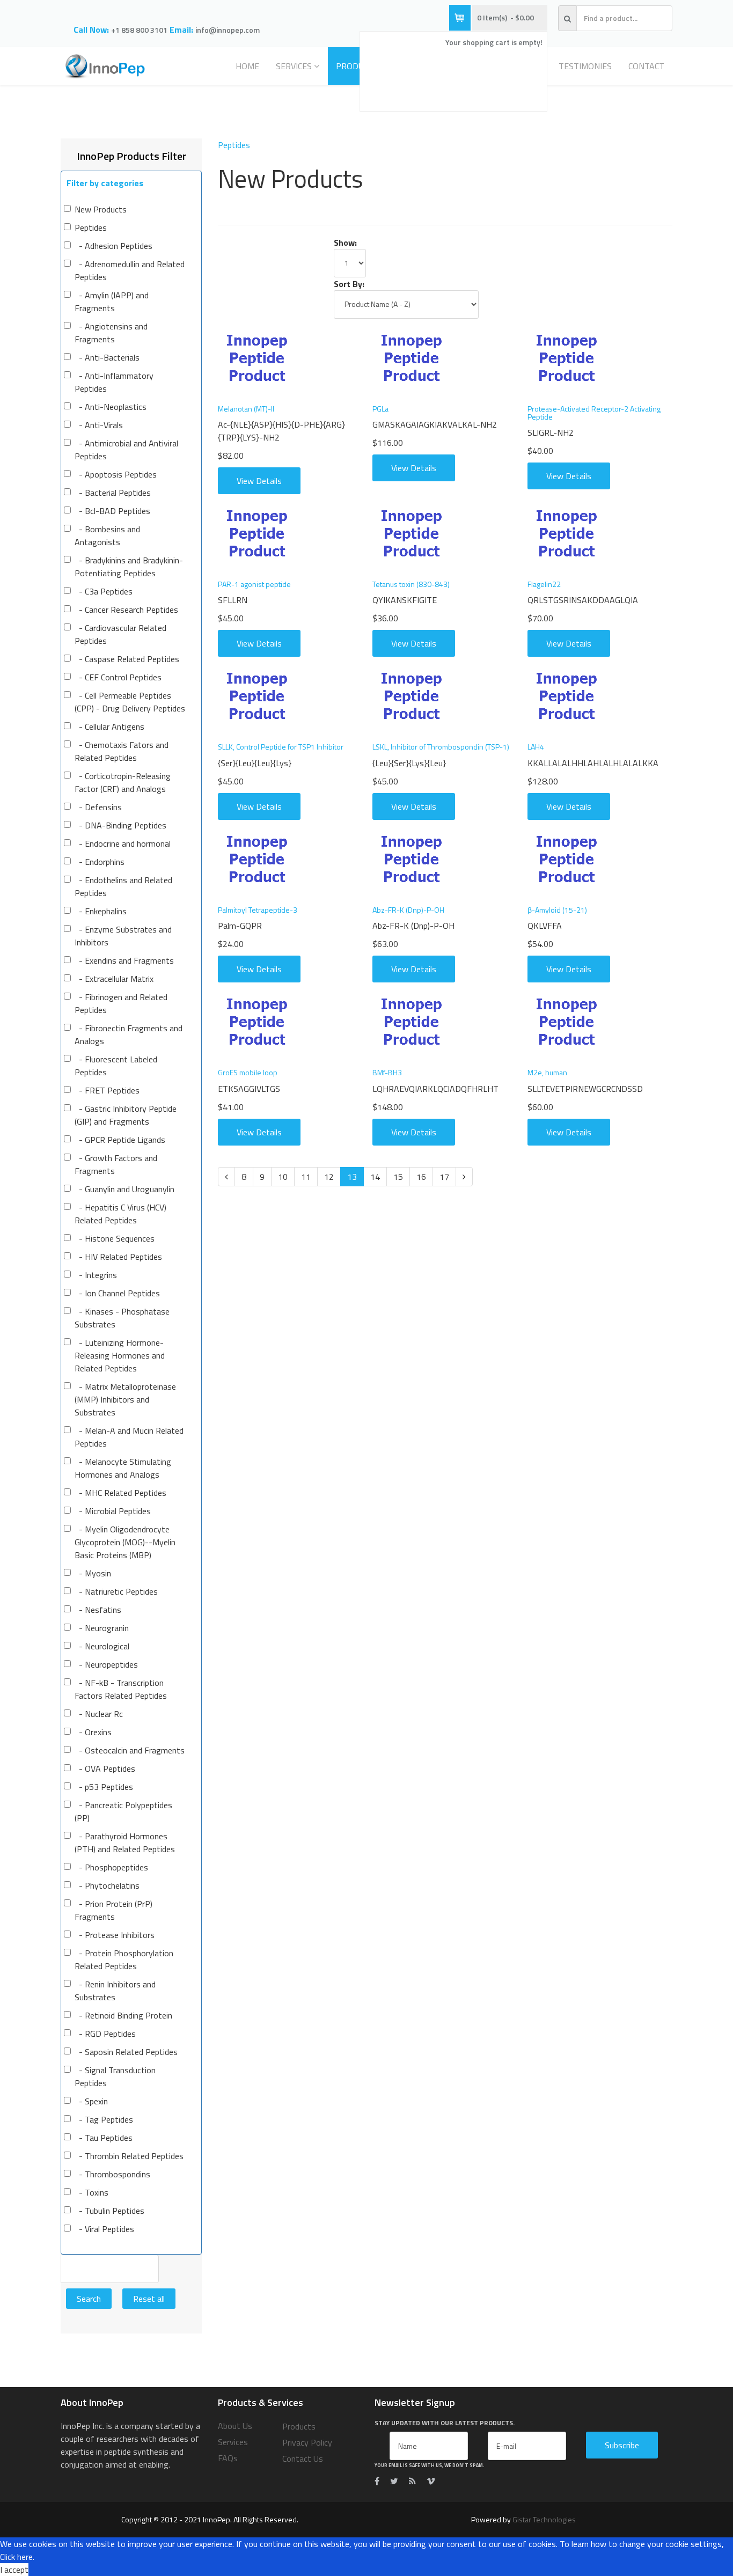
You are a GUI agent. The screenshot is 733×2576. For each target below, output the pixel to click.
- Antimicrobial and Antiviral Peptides (126, 450)
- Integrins (96, 1275)
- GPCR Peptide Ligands (120, 1140)
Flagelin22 (544, 584)
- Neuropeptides (106, 1664)
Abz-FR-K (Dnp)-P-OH (408, 910)
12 (329, 1177)
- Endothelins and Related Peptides (123, 886)
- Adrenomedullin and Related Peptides (130, 270)
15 (398, 1177)
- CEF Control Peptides (118, 677)
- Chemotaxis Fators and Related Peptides (122, 751)
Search (89, 2299)
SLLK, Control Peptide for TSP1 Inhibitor (281, 747)
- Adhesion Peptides (113, 246)
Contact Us (303, 2458)
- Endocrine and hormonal (123, 843)
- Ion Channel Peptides (117, 1293)
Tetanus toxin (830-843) (411, 584)
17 (444, 1177)
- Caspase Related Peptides (127, 659)
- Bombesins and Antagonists (107, 535)
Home (247, 66)
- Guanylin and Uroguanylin (124, 1189)
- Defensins (98, 807)
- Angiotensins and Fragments (111, 333)
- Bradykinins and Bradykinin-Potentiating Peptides (129, 567)
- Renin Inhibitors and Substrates (115, 1991)
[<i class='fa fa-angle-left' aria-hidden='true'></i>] (226, 1177)
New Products (101, 209)
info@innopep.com (228, 30)
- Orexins (93, 1732)
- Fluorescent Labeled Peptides (116, 1066)
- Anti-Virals (99, 425)
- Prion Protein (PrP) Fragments (113, 1910)
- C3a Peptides (104, 591)
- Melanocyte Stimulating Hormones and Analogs (123, 1468)
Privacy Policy (307, 2442)
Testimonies (585, 66)
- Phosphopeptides (111, 1867)
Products (299, 2426)
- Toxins (91, 2192)
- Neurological (102, 1646)
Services (294, 66)
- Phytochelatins (107, 1885)
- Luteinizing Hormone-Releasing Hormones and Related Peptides (120, 1355)
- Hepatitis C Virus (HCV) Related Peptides (120, 1214)
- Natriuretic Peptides (116, 1591)
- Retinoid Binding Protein (123, 2015)
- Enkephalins (101, 911)
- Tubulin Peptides (109, 2211)
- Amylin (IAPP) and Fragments (112, 302)
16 (421, 1177)
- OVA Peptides (105, 1768)
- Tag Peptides (104, 2119)
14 (375, 1177)
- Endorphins (100, 862)
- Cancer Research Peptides (126, 610)
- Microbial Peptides (113, 1511)
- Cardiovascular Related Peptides (120, 634)
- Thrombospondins (112, 2174)
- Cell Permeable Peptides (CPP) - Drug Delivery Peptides (130, 702)
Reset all (149, 2299)
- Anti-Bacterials (107, 357)
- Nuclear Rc (99, 1714)
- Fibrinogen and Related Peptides (121, 1003)
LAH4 (536, 747)
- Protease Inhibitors (115, 1935)
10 (283, 1177)
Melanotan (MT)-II (246, 409)
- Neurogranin (102, 1628)
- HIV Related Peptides (118, 1257)
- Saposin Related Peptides (126, 2052)
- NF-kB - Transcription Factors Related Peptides (121, 1689)
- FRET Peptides (107, 1090)
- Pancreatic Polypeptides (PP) (123, 1811)
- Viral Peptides (104, 2229)
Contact (646, 66)
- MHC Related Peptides (120, 1493)
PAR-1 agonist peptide (254, 584)
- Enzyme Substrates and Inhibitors (123, 936)
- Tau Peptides (104, 2138)
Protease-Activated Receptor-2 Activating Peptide (594, 413)
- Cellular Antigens (109, 726)
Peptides (91, 227)
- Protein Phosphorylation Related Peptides (124, 1959)
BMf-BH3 (387, 1072)
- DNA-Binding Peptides (120, 825)
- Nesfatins (98, 1610)
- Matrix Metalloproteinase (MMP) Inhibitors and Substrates (125, 1399)
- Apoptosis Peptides (116, 474)
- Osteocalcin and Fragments (130, 1750)
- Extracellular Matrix (114, 979)
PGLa (380, 409)
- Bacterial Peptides (113, 493)
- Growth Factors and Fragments (116, 1164)
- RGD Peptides (105, 2034)
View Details (259, 481)
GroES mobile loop (248, 1072)
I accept (14, 2570)
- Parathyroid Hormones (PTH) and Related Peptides (125, 1843)
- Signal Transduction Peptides (115, 2076)
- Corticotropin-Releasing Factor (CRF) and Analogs (123, 782)
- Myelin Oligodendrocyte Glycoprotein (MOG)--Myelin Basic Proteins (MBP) (125, 1542)
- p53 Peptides (104, 1787)
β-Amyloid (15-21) (557, 910)
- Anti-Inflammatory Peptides (114, 382)
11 (306, 1177)
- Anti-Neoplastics (111, 407)
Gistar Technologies (544, 2519)
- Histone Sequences (115, 1238)
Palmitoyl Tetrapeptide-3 (258, 910)
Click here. (17, 2557)
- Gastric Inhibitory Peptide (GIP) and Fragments (126, 1115)
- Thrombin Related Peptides (129, 2156)
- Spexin (91, 2101)
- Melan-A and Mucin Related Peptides (129, 1437)
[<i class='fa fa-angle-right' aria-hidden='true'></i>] (464, 1177)
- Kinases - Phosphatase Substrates (122, 1318)
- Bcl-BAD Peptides (112, 511)
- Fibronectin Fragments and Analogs (129, 1034)
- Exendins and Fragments (124, 960)
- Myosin (93, 1573)
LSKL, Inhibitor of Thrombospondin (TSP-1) (441, 747)
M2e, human (547, 1072)
